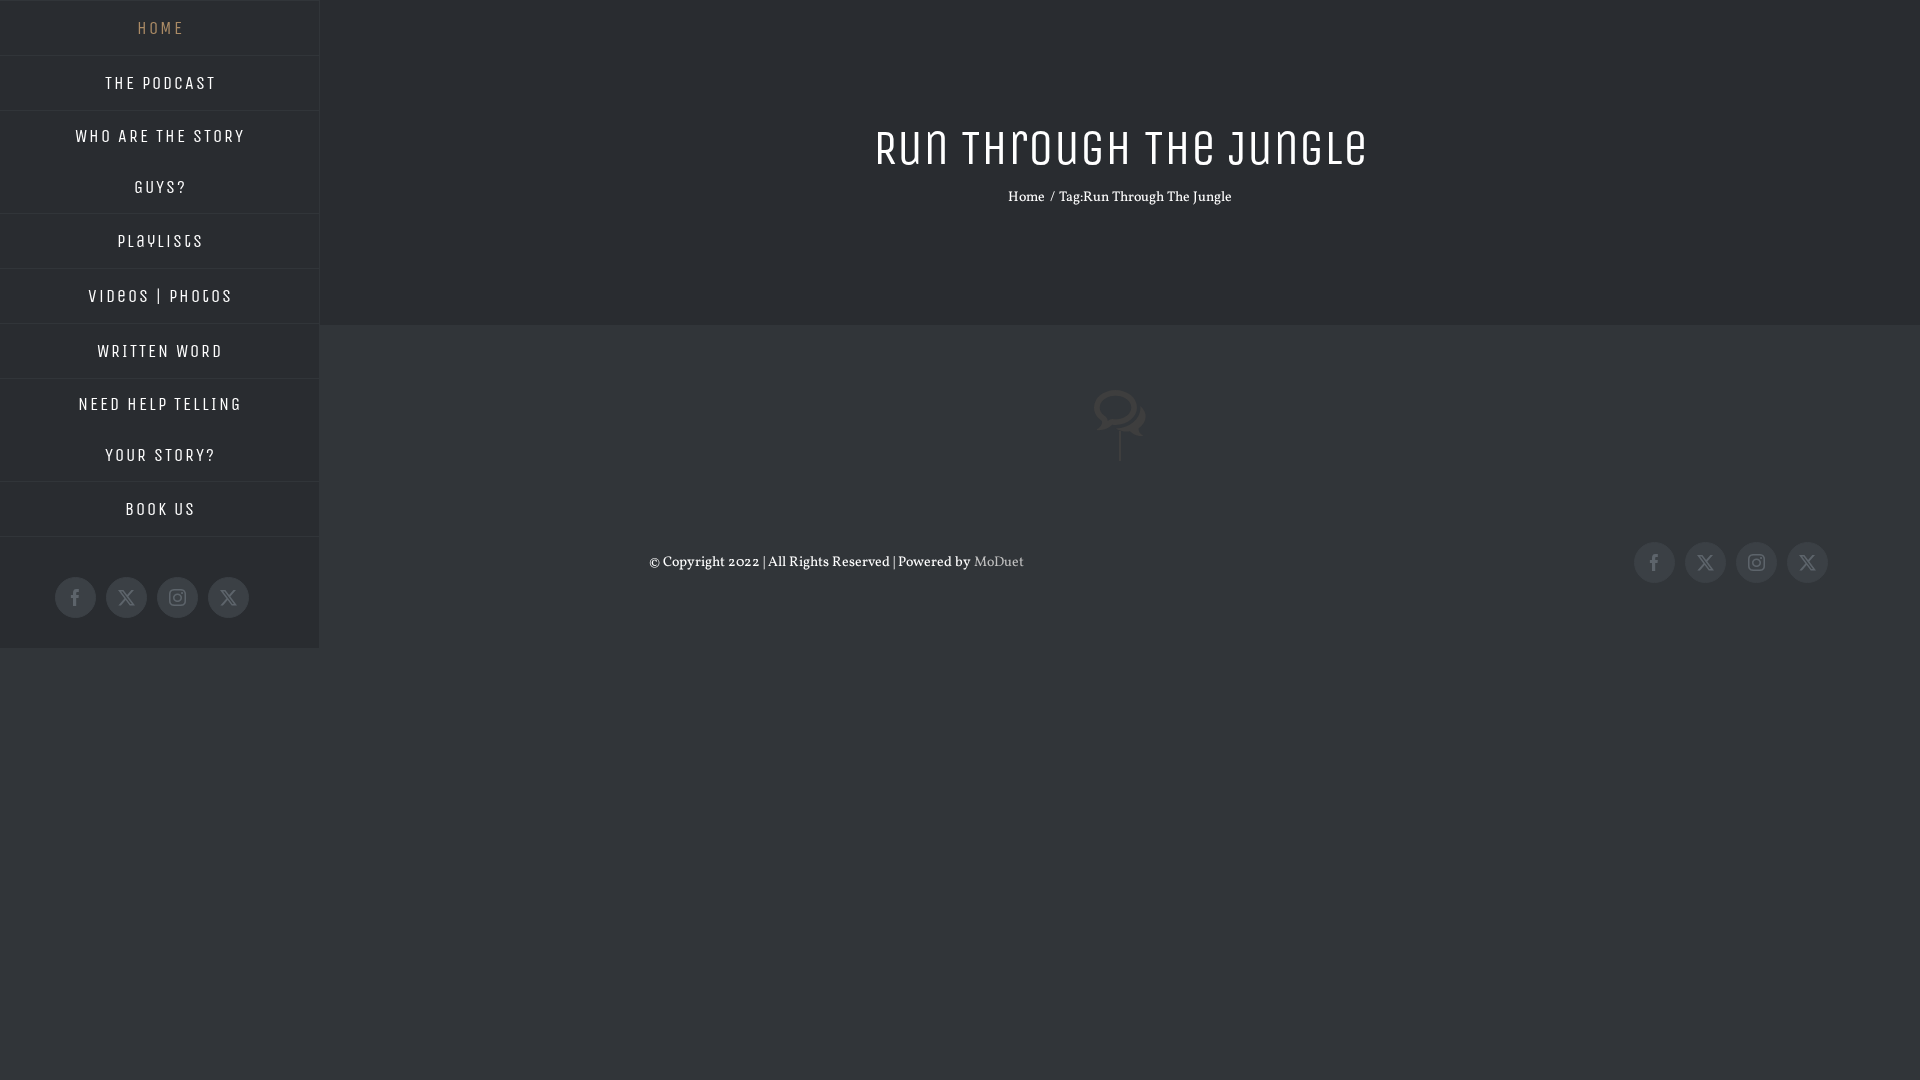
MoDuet (999, 562)
